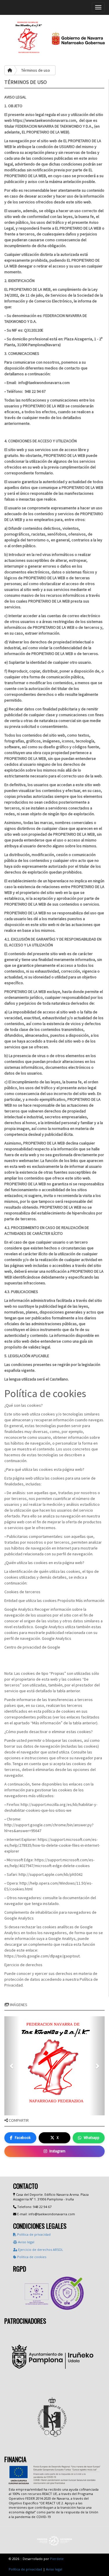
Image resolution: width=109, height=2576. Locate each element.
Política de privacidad (33, 2234)
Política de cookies (31, 2257)
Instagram (57, 2151)
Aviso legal (26, 2242)
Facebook (23, 2138)
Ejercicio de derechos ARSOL (40, 2250)
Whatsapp (92, 2138)
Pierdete (57, 2559)
